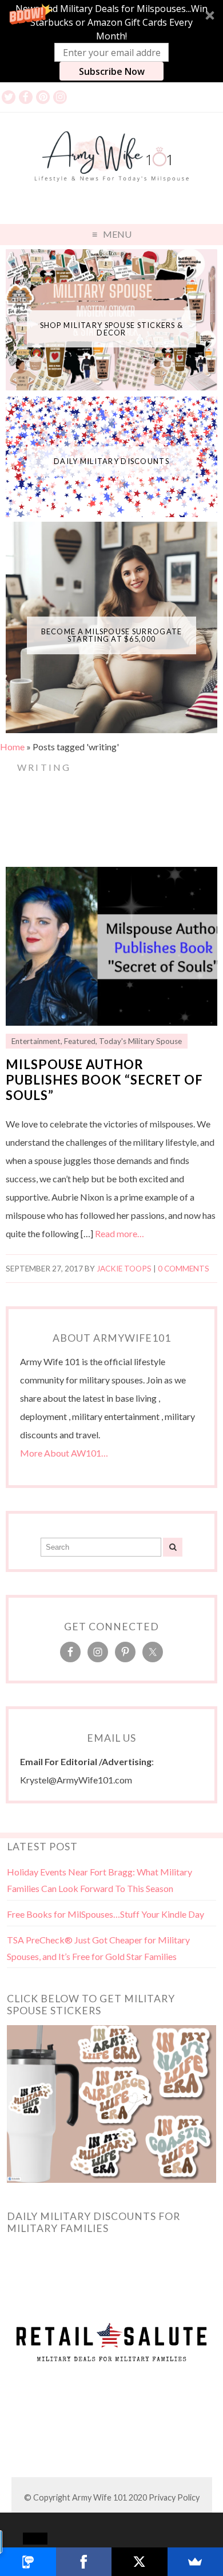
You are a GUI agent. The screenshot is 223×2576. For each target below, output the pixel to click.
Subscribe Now (112, 71)
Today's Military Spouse (140, 1041)
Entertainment (36, 1041)
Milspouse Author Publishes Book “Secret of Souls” (104, 1080)
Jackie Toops (124, 1269)
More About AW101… (64, 1453)
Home (12, 747)
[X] (140, 2562)
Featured (80, 1041)
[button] (111, 41)
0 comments (184, 1269)
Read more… (120, 1233)
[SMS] (28, 2562)
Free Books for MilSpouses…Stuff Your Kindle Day (105, 1914)
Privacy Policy (174, 2497)
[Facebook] (84, 2562)
